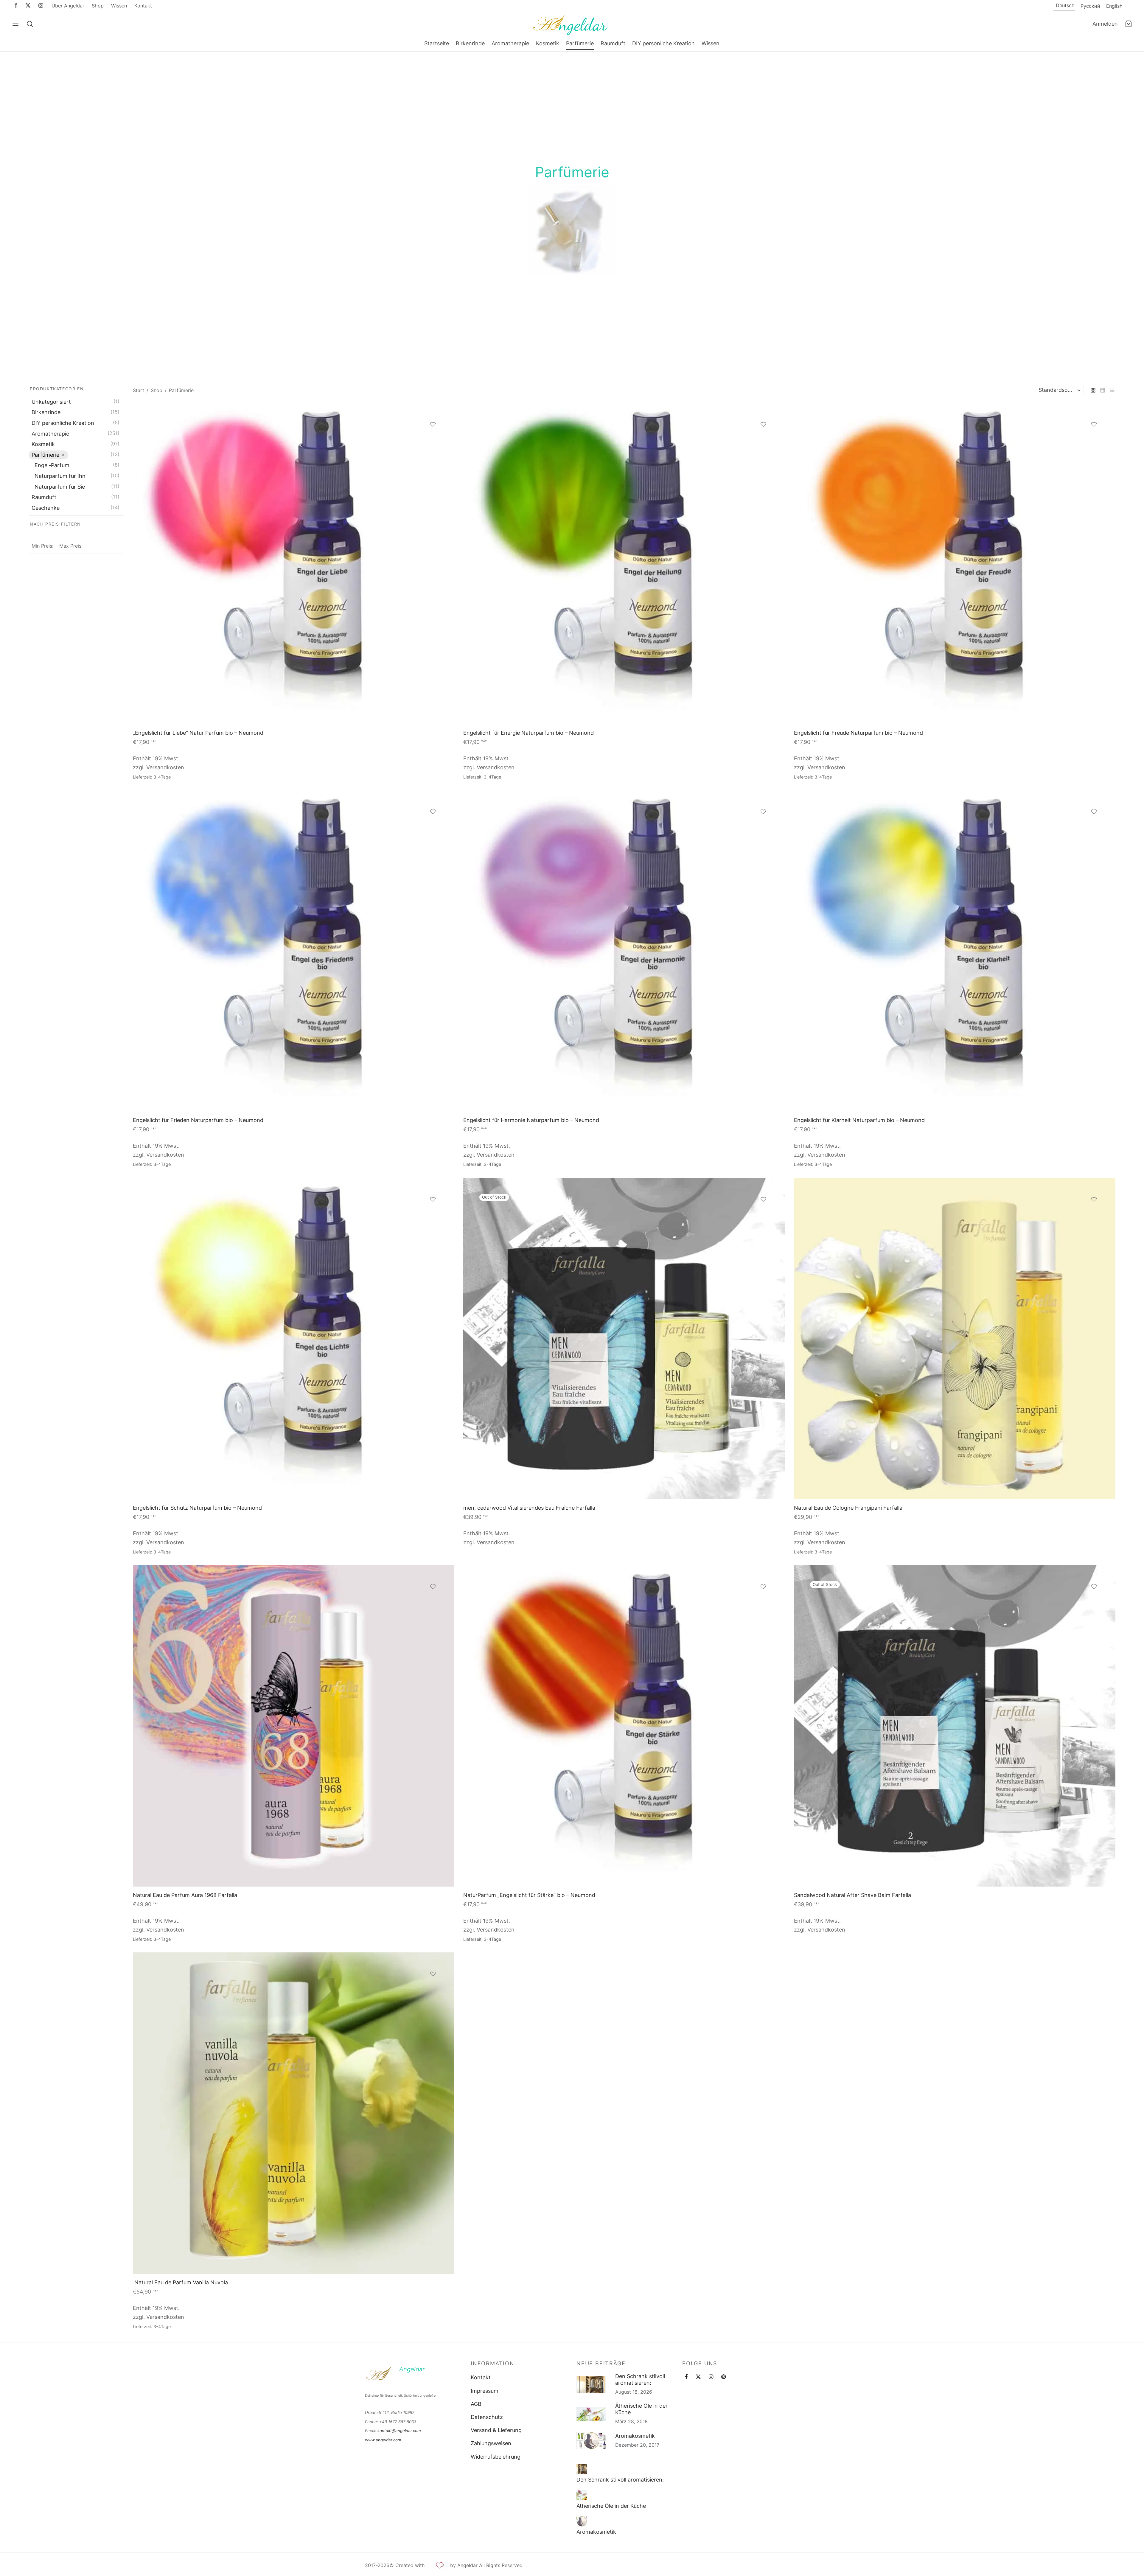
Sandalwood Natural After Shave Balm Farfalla (852, 1895)
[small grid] (1103, 390)
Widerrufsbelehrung (496, 2457)
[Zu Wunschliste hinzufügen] (433, 424)
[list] (1112, 390)
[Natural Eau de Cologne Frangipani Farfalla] (955, 1339)
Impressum (485, 2391)
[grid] (1093, 390)
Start (139, 390)
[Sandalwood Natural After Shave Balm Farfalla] (955, 1726)
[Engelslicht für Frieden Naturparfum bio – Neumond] (294, 951)
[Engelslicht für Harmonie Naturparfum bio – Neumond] (624, 951)
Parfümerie (580, 43)
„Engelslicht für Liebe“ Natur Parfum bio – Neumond (198, 733)
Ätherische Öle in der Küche (641, 2409)
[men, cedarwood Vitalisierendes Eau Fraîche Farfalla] (624, 1339)
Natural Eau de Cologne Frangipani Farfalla (848, 1508)
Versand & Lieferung (496, 2430)
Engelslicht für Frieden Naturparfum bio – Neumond (198, 1120)
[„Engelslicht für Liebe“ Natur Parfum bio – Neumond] (294, 564)
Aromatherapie (510, 43)
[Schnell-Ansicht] (433, 455)
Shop (98, 6)
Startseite (437, 43)
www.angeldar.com (383, 2440)
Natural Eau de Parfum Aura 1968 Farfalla (185, 1895)
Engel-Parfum (52, 466)
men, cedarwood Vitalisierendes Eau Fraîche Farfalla (529, 1508)
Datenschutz (487, 2417)
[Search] (30, 24)
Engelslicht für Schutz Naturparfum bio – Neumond (197, 1508)
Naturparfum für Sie (60, 487)
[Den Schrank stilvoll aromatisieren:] (582, 2469)
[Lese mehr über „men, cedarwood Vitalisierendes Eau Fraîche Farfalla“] (764, 1216)
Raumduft (613, 43)
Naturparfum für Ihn (60, 476)
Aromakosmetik (635, 2436)
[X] (28, 6)
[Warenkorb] (1129, 24)
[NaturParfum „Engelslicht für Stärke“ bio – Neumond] (624, 1726)
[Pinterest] (723, 2377)
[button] (433, 441)
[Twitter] (698, 2377)
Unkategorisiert (51, 402)
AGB (476, 2404)
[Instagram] (41, 6)
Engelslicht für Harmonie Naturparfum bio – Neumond (531, 1120)
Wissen (119, 6)
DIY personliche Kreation (663, 43)
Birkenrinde (470, 43)
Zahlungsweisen (491, 2444)
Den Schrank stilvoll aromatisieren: (640, 2380)
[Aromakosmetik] (582, 2521)
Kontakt (143, 6)
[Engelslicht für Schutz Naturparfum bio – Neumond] (294, 1339)
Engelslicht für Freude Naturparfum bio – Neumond (858, 733)
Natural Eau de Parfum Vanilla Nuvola (180, 2283)
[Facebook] (16, 6)
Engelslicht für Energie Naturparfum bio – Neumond (529, 733)
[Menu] (15, 24)
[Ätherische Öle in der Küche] (582, 2495)
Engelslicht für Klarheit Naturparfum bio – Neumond (859, 1120)
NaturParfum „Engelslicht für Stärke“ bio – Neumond (529, 1895)
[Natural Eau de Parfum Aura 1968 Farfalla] (294, 1726)
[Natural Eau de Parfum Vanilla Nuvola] (294, 2113)
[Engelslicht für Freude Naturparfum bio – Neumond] (955, 564)
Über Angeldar (68, 6)
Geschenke (46, 508)
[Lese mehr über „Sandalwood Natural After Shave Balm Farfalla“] (1094, 1603)
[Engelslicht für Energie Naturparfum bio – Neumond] (624, 564)
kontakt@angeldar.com (399, 2431)
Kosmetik (548, 43)
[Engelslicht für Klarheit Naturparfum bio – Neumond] (955, 951)
